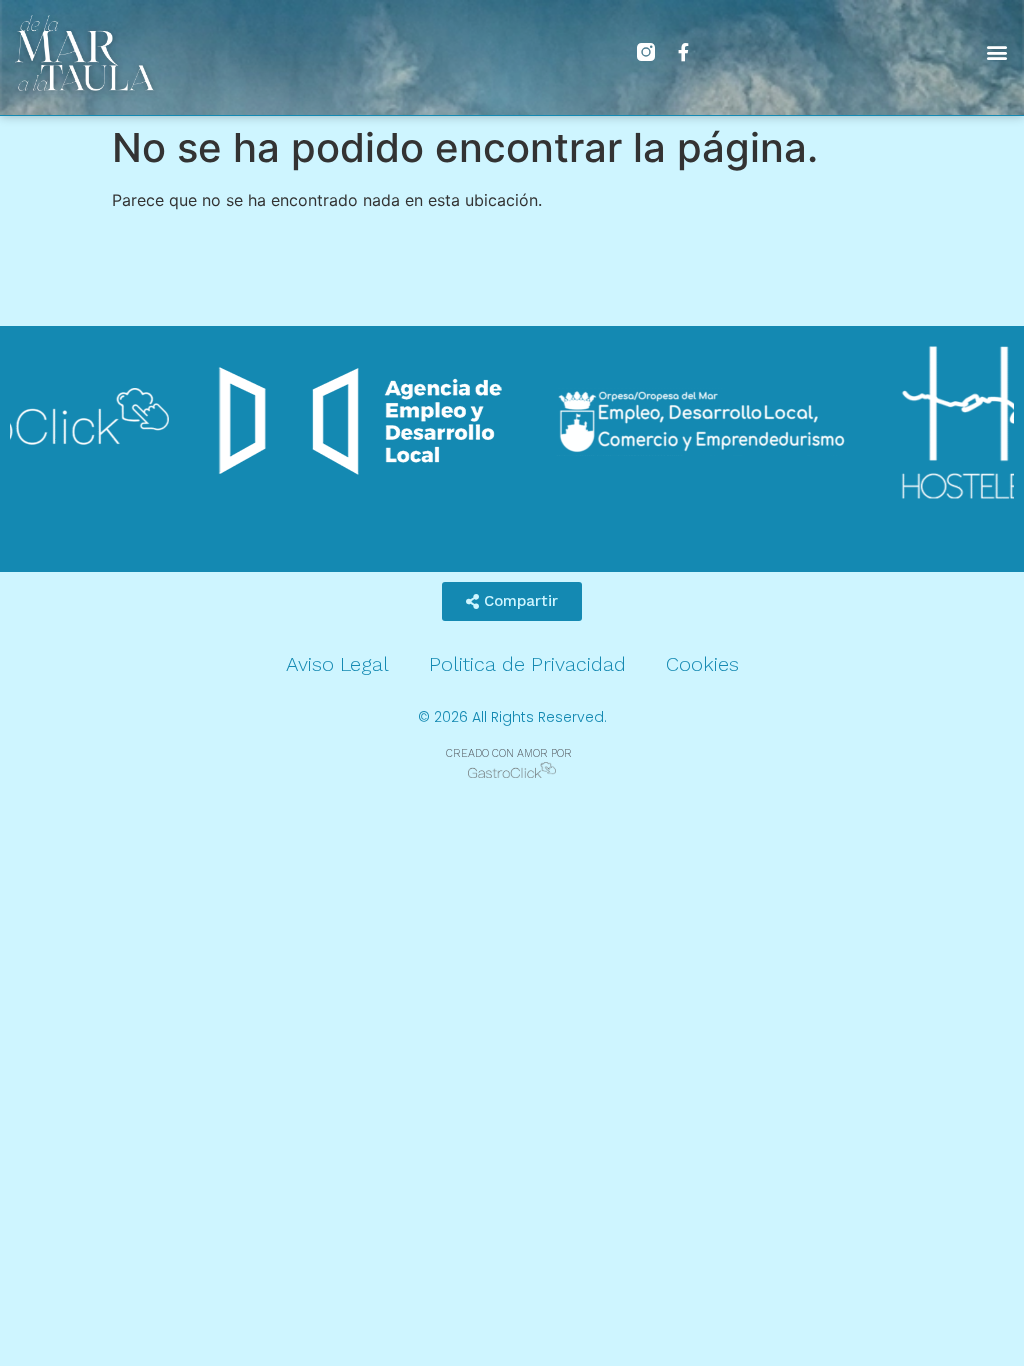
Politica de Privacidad (527, 664)
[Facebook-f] (684, 52)
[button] (997, 52)
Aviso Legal (337, 664)
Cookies (702, 664)
